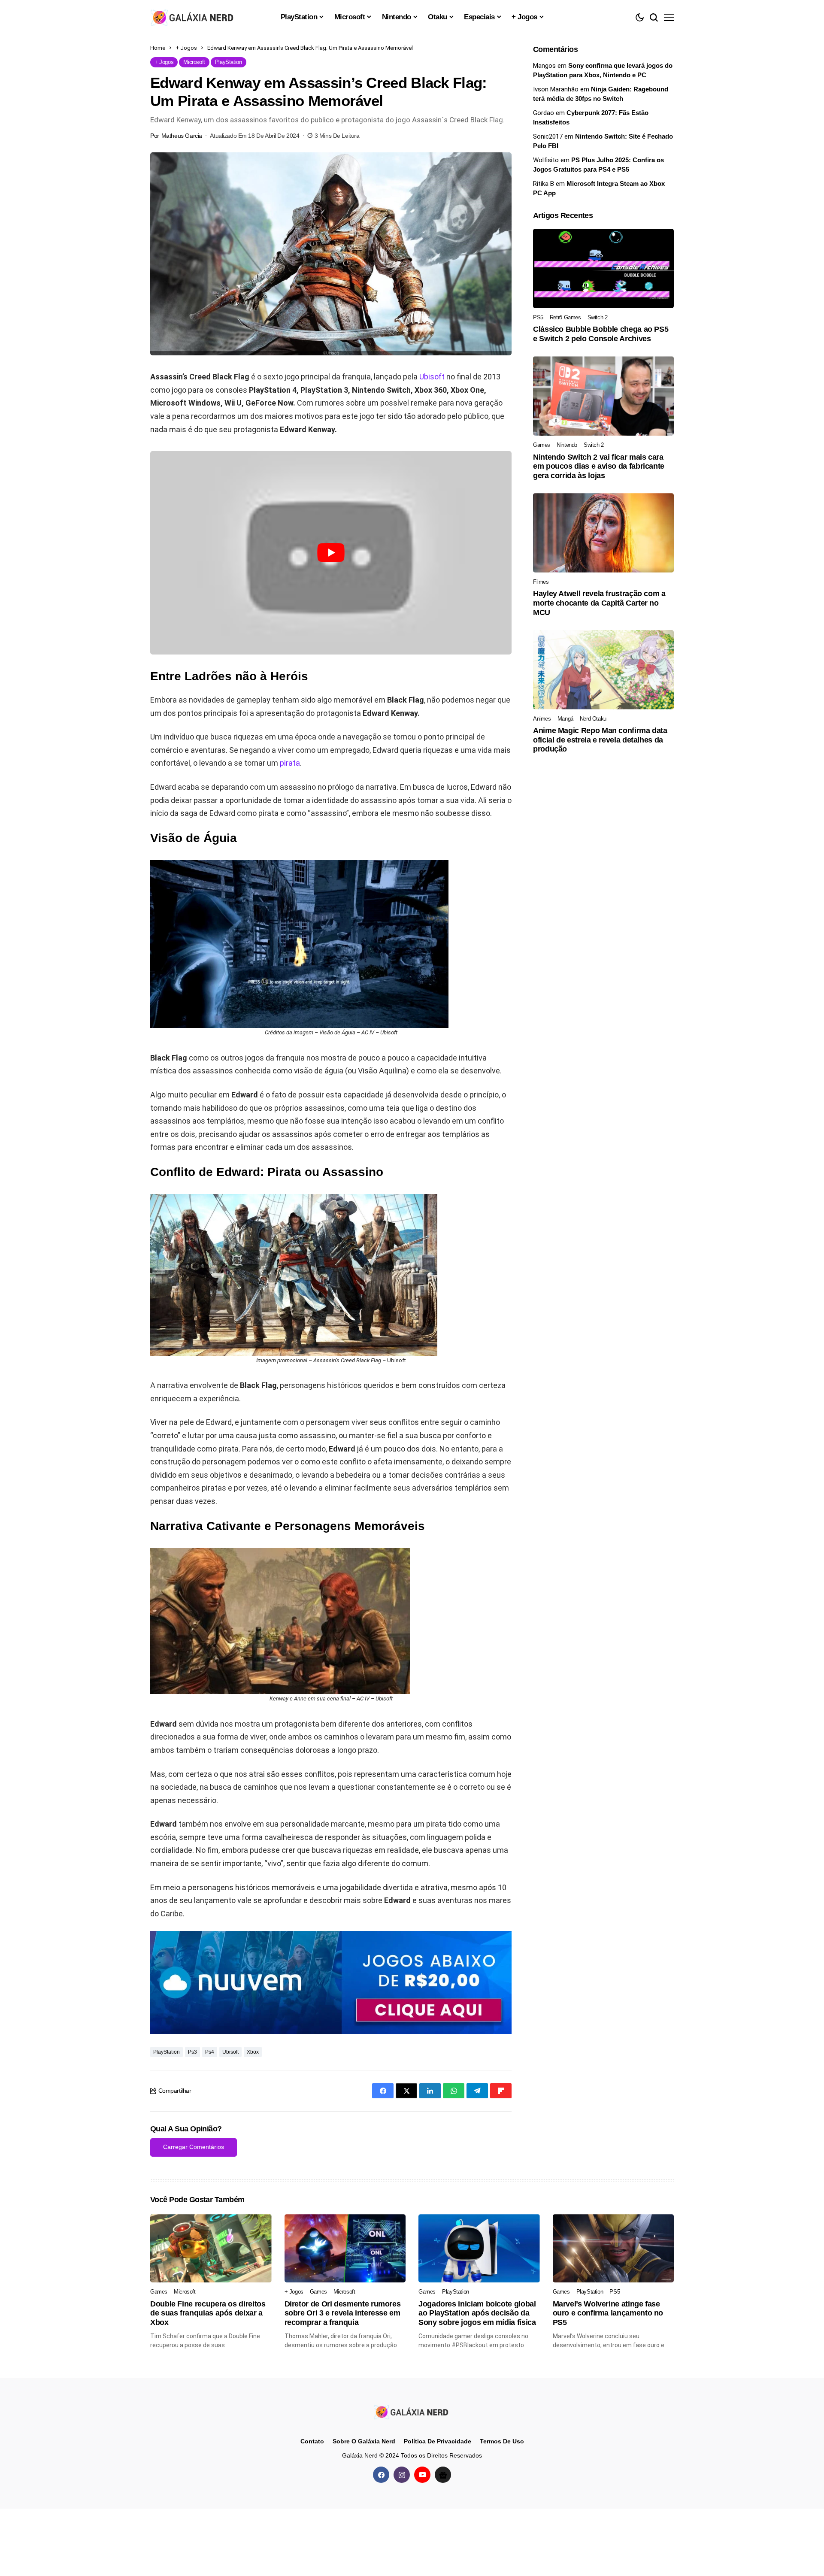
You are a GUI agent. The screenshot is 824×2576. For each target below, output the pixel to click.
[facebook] (381, 2475)
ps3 (192, 2052)
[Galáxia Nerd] (193, 17)
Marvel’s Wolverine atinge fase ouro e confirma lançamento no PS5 (608, 2313)
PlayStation (167, 2052)
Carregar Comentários (194, 2147)
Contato (312, 2441)
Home (158, 48)
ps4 (210, 2052)
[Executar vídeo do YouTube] (331, 553)
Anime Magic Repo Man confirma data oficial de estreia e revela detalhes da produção (600, 740)
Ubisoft (432, 377)
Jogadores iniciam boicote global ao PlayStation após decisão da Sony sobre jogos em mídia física (477, 2313)
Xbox (253, 2052)
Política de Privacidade (438, 2441)
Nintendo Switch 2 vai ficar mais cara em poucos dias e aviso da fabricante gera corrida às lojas (599, 466)
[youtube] (422, 2475)
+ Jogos (186, 48)
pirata (290, 763)
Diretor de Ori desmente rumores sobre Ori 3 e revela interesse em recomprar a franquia (343, 2313)
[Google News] (443, 2475)
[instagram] (402, 2475)
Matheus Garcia (182, 136)
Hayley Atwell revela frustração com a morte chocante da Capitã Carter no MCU (599, 603)
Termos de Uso (502, 2441)
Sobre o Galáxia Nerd (364, 2441)
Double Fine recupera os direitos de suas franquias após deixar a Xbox (208, 2313)
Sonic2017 (548, 136)
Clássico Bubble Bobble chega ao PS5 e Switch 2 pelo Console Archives (601, 334)
